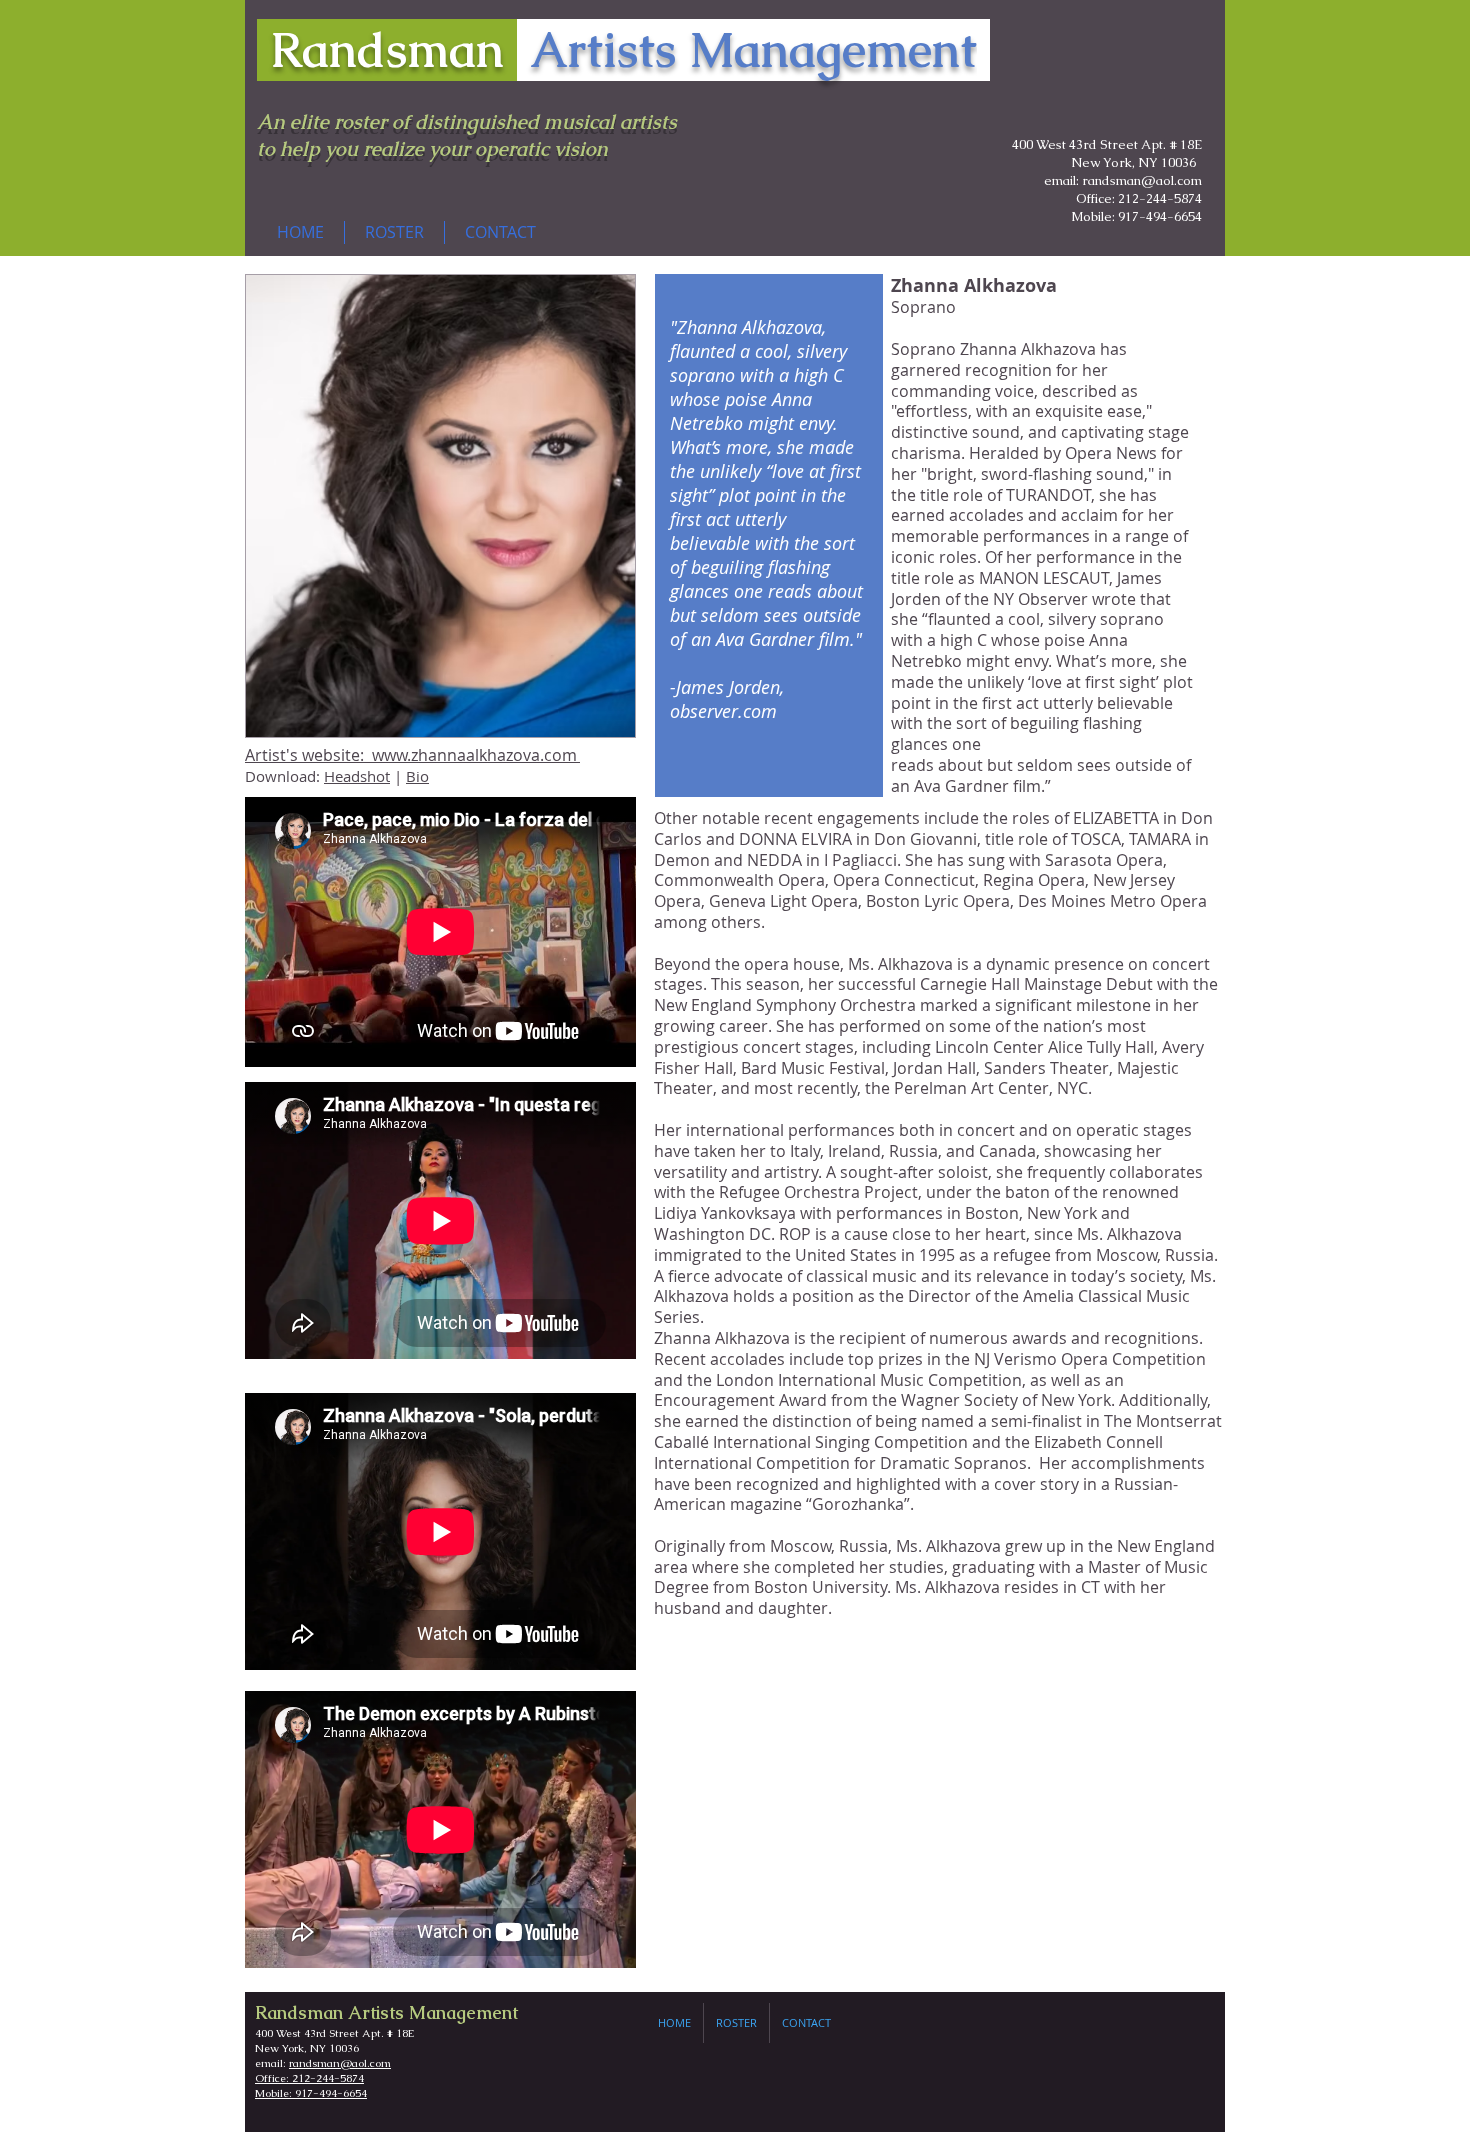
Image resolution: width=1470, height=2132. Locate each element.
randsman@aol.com (340, 2063)
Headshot (357, 776)
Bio (417, 776)
